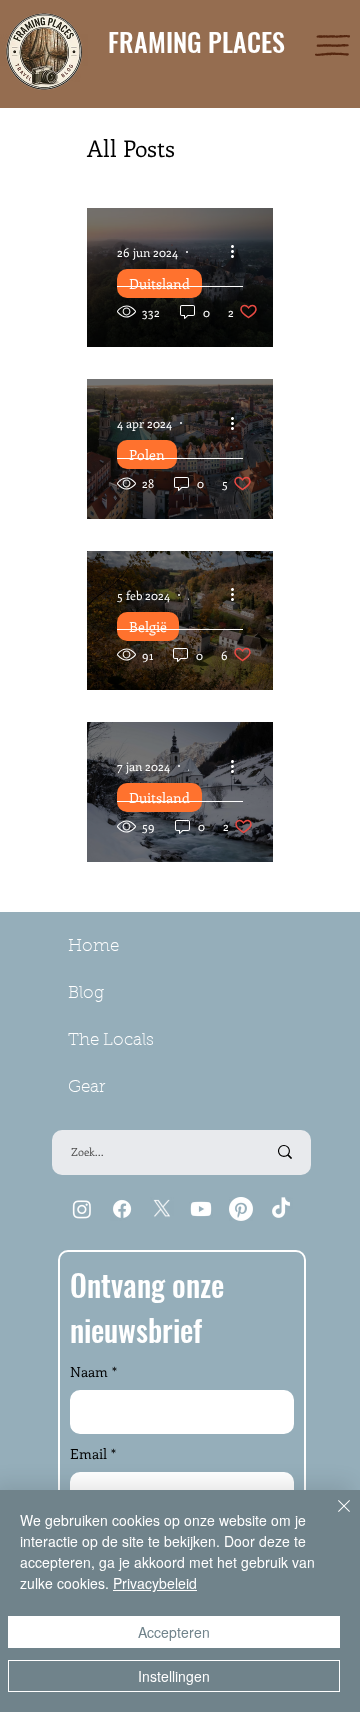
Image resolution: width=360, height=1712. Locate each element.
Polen (147, 454)
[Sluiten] (332, 1518)
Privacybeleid (155, 1583)
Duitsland (159, 283)
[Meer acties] (240, 252)
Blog (86, 993)
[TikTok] (281, 1209)
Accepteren (174, 1632)
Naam (93, 1371)
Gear (86, 1087)
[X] (162, 1209)
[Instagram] (82, 1209)
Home (93, 946)
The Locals (111, 1040)
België (148, 626)
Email (93, 1453)
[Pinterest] (241, 1209)
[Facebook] (122, 1209)
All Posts (131, 147)
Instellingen (174, 1676)
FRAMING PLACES (196, 41)
